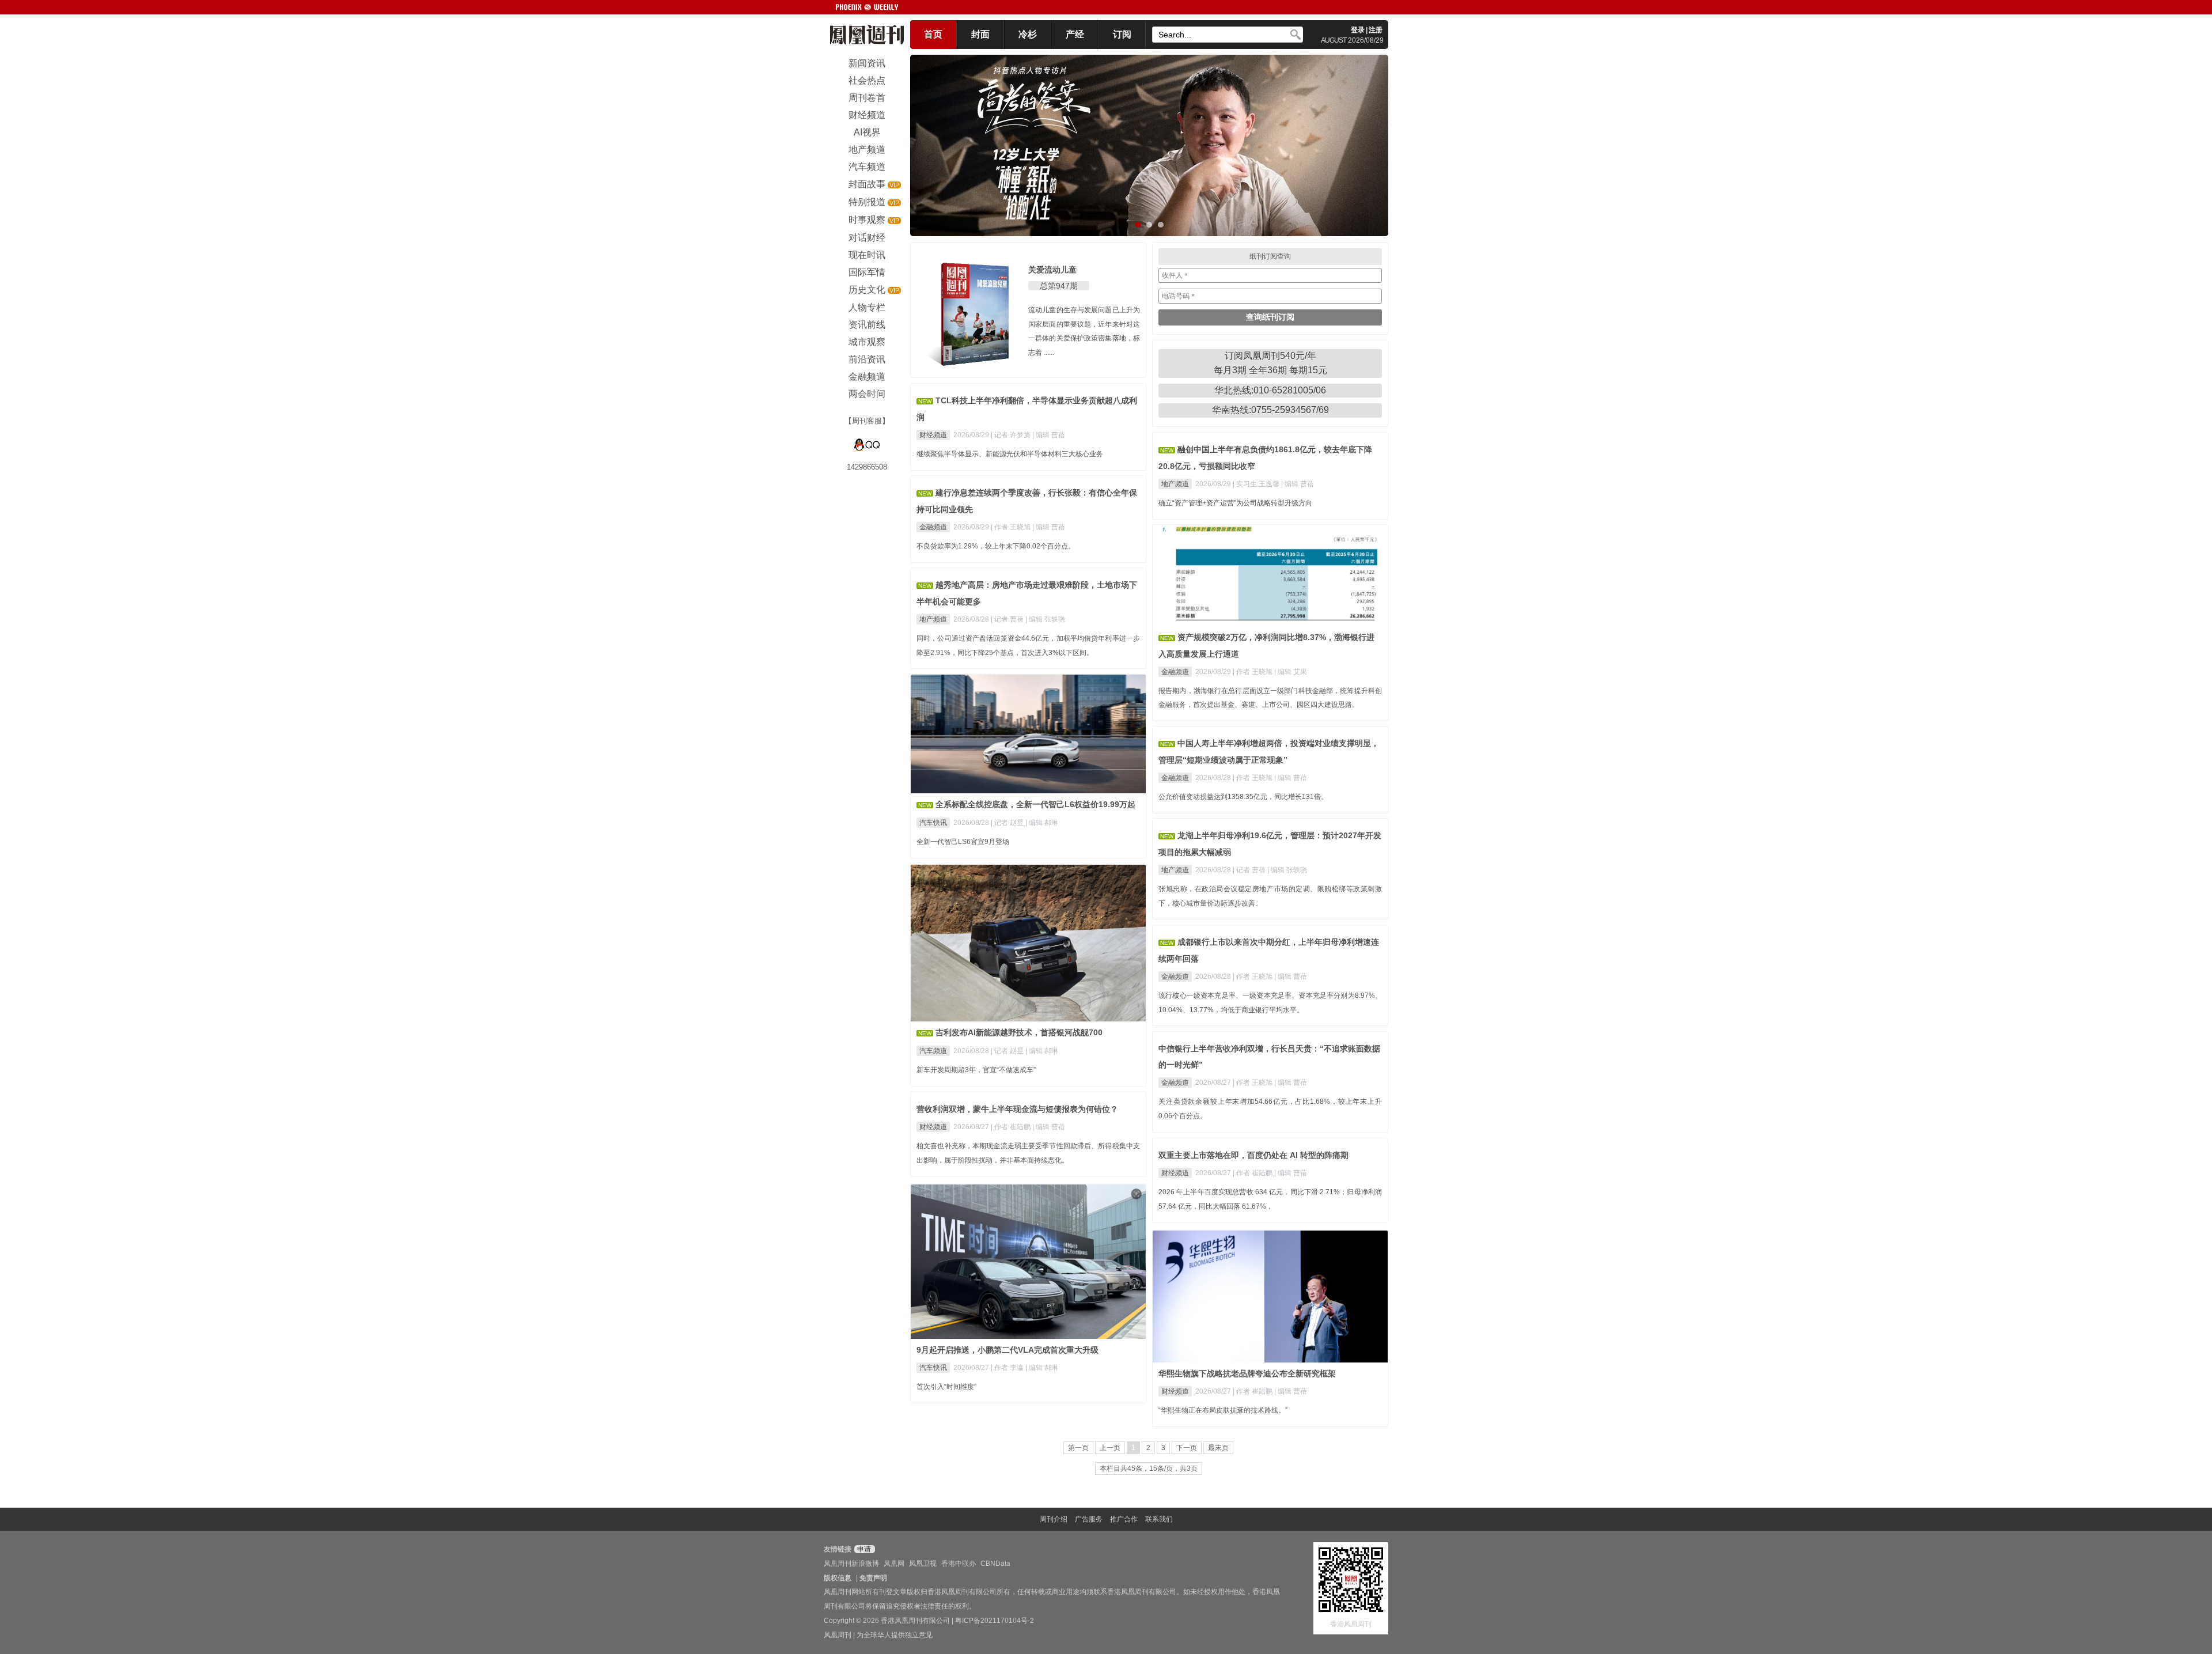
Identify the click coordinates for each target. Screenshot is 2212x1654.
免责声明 (873, 1578)
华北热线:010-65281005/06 (1270, 390)
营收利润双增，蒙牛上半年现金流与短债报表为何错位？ (1017, 1109)
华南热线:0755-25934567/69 (1270, 410)
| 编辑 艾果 (1291, 672)
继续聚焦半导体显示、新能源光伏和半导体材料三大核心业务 (1010, 454)
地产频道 (1175, 484)
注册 (1376, 30)
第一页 (1078, 1448)
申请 (863, 1549)
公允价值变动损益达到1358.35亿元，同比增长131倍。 (1243, 797)
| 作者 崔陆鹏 (1012, 1127)
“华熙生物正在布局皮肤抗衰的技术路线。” (1223, 1410)
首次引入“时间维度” (946, 1387)
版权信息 (838, 1578)
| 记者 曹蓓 (1008, 619)
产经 (1075, 34)
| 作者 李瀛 (1008, 1368)
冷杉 (1028, 34)
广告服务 (1089, 1519)
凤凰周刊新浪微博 (851, 1564)
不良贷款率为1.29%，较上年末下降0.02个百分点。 (996, 546)
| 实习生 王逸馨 (1257, 484)
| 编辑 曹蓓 (1049, 435)
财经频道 (933, 435)
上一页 (1110, 1448)
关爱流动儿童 (1052, 270)
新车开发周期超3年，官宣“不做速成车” (976, 1070)
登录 (1358, 30)
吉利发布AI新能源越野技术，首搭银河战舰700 (1019, 1032)
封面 (980, 34)
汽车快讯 (933, 823)
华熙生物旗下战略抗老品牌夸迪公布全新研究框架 (1247, 1373)
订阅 (1122, 34)
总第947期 (1059, 286)
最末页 (1218, 1448)
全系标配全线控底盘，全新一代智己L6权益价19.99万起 (1035, 804)
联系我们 (1159, 1519)
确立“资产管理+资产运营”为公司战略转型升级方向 (1235, 503)
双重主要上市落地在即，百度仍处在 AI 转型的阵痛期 (1253, 1155)
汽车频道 (933, 1051)
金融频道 (933, 527)
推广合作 (1124, 1519)
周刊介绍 (1054, 1519)
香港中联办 (959, 1564)
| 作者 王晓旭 (1012, 527)
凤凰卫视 (923, 1564)
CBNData (995, 1564)
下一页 (1187, 1448)
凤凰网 (894, 1564)
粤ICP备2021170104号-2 (995, 1621)
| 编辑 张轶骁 (1045, 619)
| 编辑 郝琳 (1042, 823)
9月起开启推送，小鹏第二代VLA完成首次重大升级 (1007, 1350)
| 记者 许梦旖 (1012, 435)
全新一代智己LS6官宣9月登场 (963, 842)
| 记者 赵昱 (1008, 823)
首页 (933, 34)
